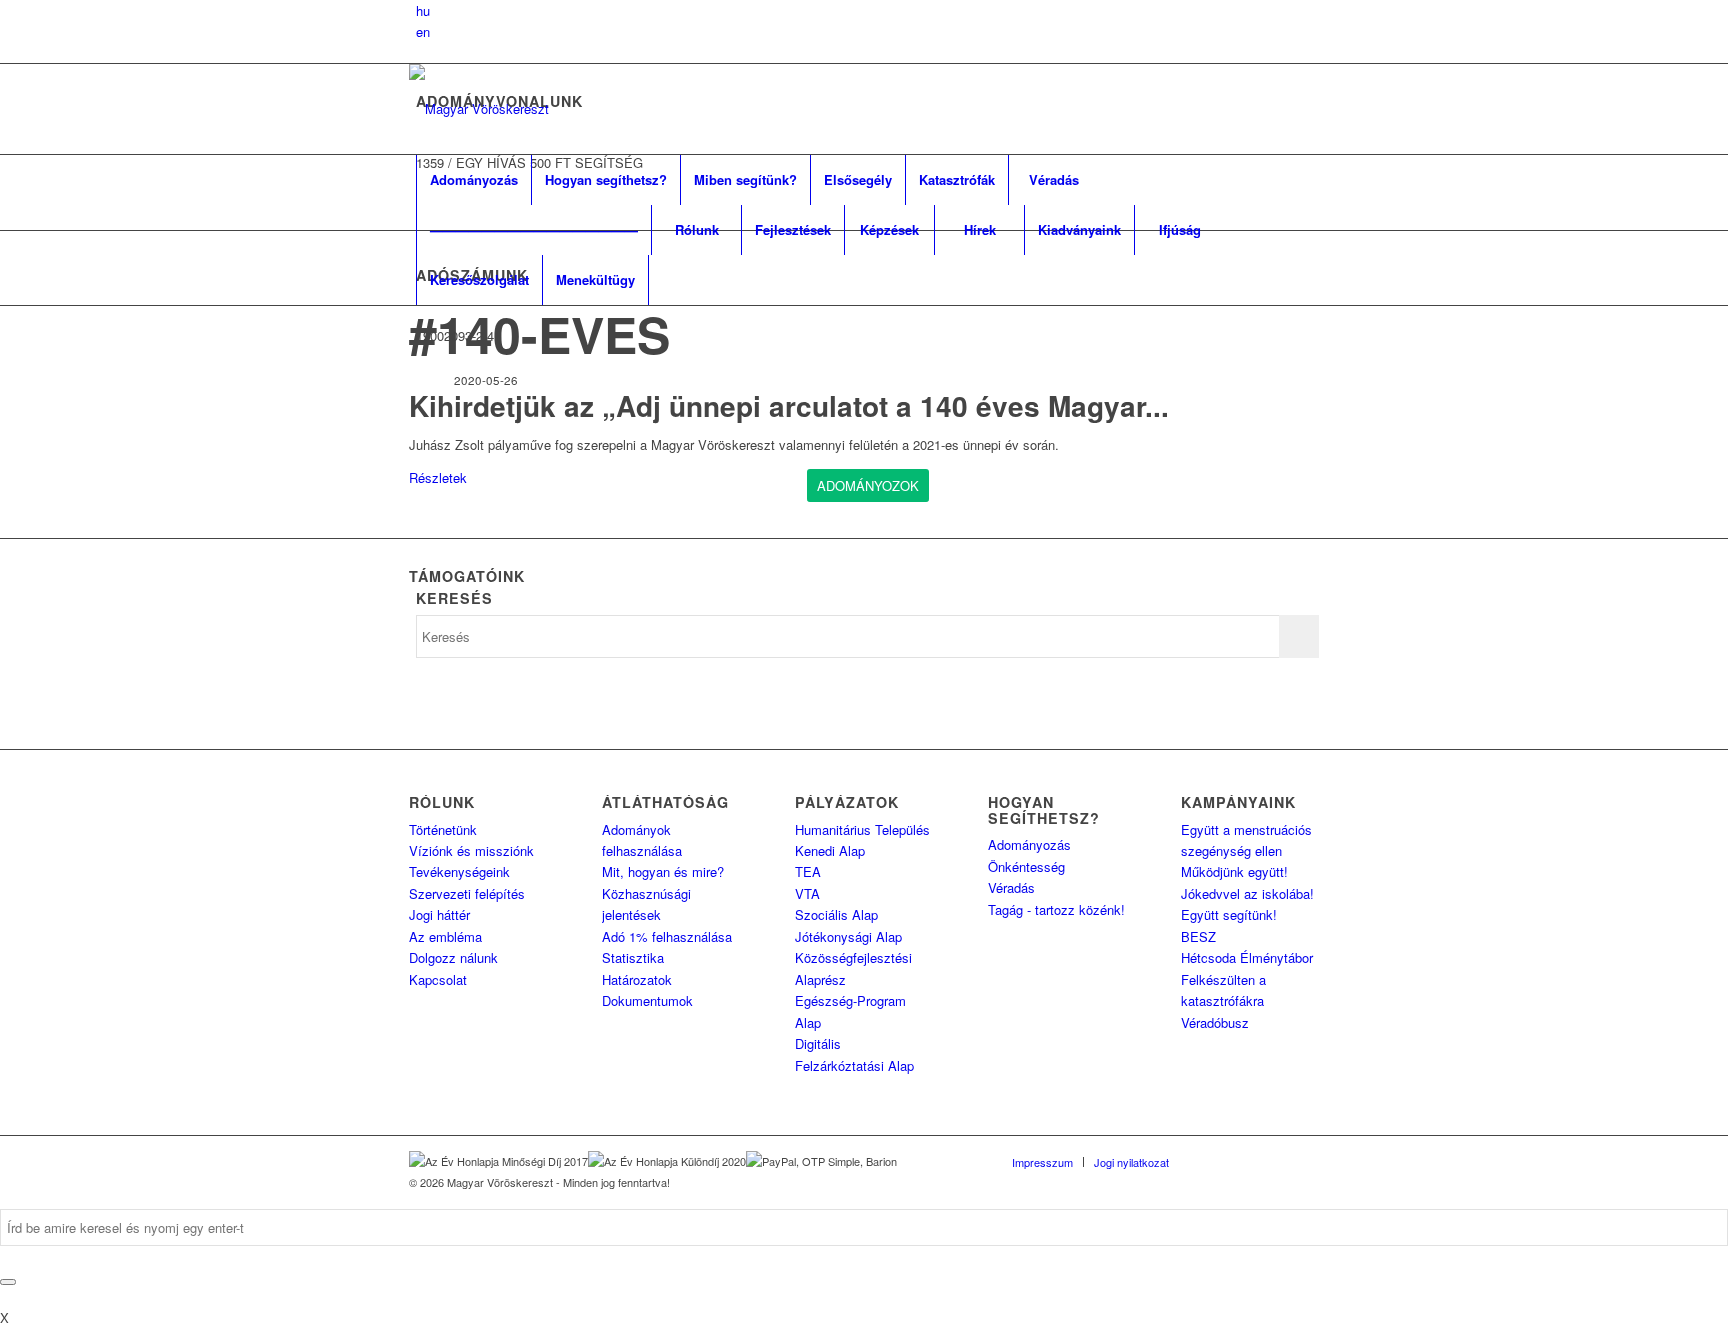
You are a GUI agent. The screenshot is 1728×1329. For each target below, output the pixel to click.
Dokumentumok (647, 1000)
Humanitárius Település (862, 829)
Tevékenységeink (459, 871)
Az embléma (445, 936)
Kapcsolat (438, 979)
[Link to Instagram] (1274, 1161)
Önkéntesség (1026, 866)
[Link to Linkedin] (1244, 1161)
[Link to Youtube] (1304, 1161)
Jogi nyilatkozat (1131, 1162)
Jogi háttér (439, 914)
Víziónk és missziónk (471, 850)
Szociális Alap (836, 914)
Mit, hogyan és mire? (663, 871)
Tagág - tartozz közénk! (1056, 909)
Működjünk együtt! (1234, 871)
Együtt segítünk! (1229, 914)
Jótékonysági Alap (848, 936)
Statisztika (633, 957)
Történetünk (443, 829)
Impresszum (1042, 1162)
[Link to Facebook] (1214, 1161)
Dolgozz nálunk (453, 957)
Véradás (1011, 887)
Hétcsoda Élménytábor (1247, 957)
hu (423, 10)
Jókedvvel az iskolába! (1247, 893)
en (423, 31)
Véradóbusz (1215, 1022)
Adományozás (1029, 844)
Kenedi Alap (830, 850)
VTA (807, 893)
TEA (808, 871)
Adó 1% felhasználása (667, 936)
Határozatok (637, 979)
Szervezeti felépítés (467, 893)
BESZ (1198, 936)
